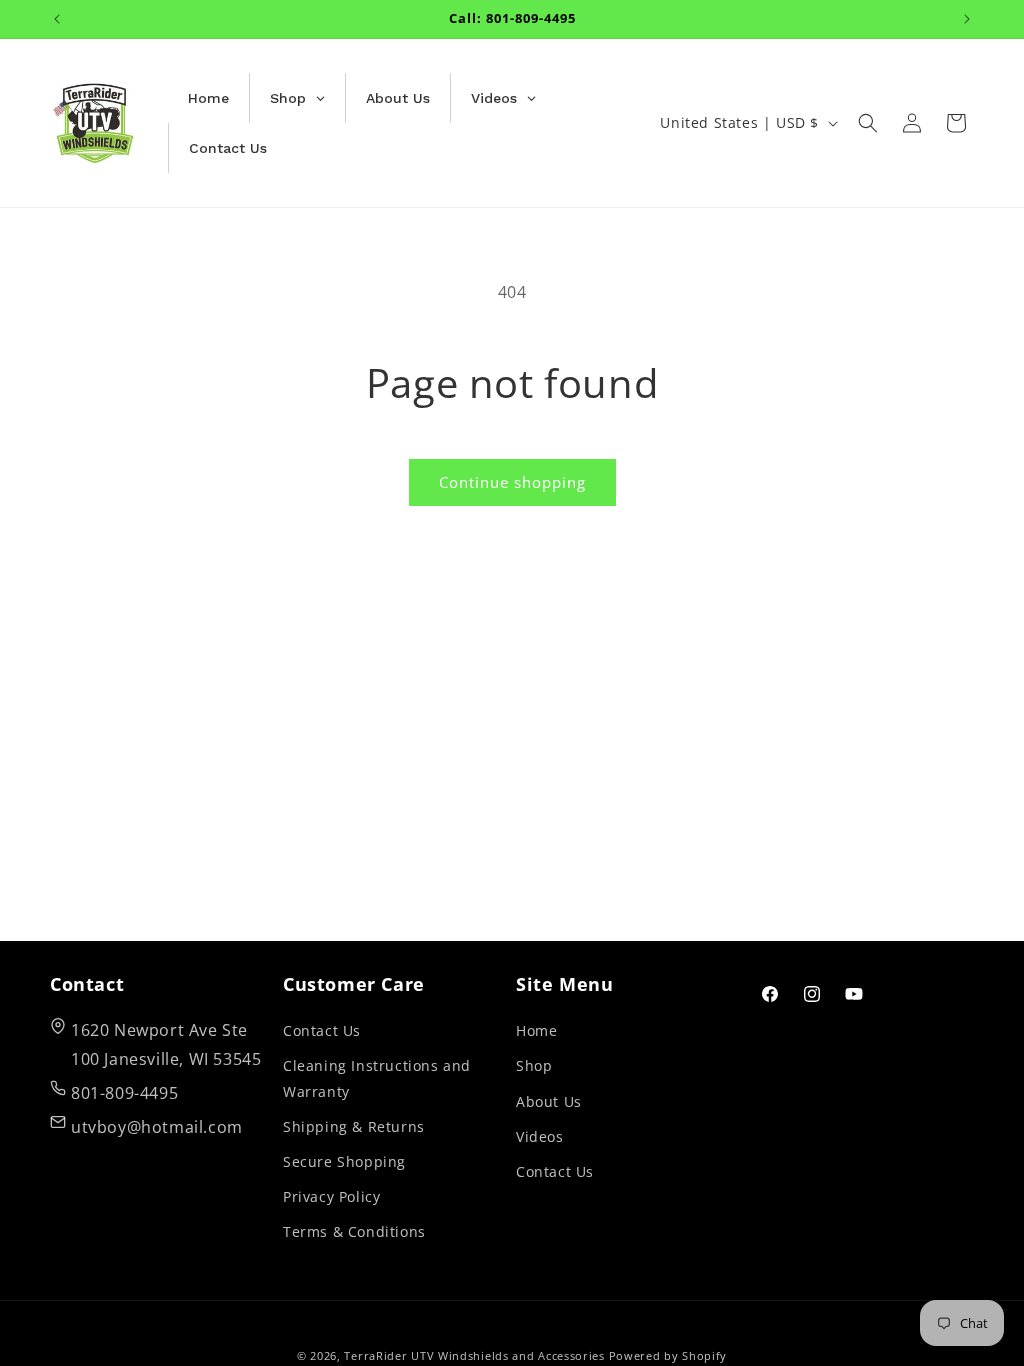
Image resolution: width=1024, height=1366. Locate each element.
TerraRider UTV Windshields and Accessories (474, 1355)
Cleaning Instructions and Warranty (377, 1078)
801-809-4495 (124, 1093)
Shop (534, 1065)
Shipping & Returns (354, 1126)
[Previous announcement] (57, 19)
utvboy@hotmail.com (157, 1127)
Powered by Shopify (668, 1355)
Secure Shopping (344, 1161)
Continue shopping (512, 482)
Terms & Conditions (354, 1231)
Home (536, 1030)
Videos (540, 1136)
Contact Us (322, 1030)
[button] (868, 123)
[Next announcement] (967, 19)
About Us (549, 1101)
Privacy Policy (331, 1196)
